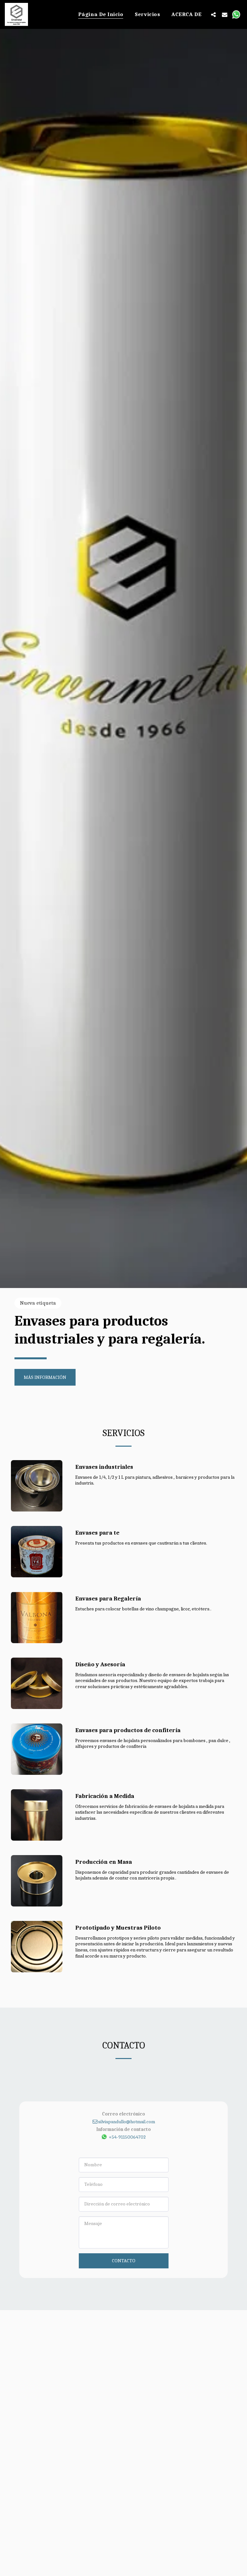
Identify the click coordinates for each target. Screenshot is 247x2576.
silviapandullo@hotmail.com (127, 2122)
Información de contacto (123, 2129)
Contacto (124, 2261)
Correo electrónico (123, 2114)
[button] (213, 14)
